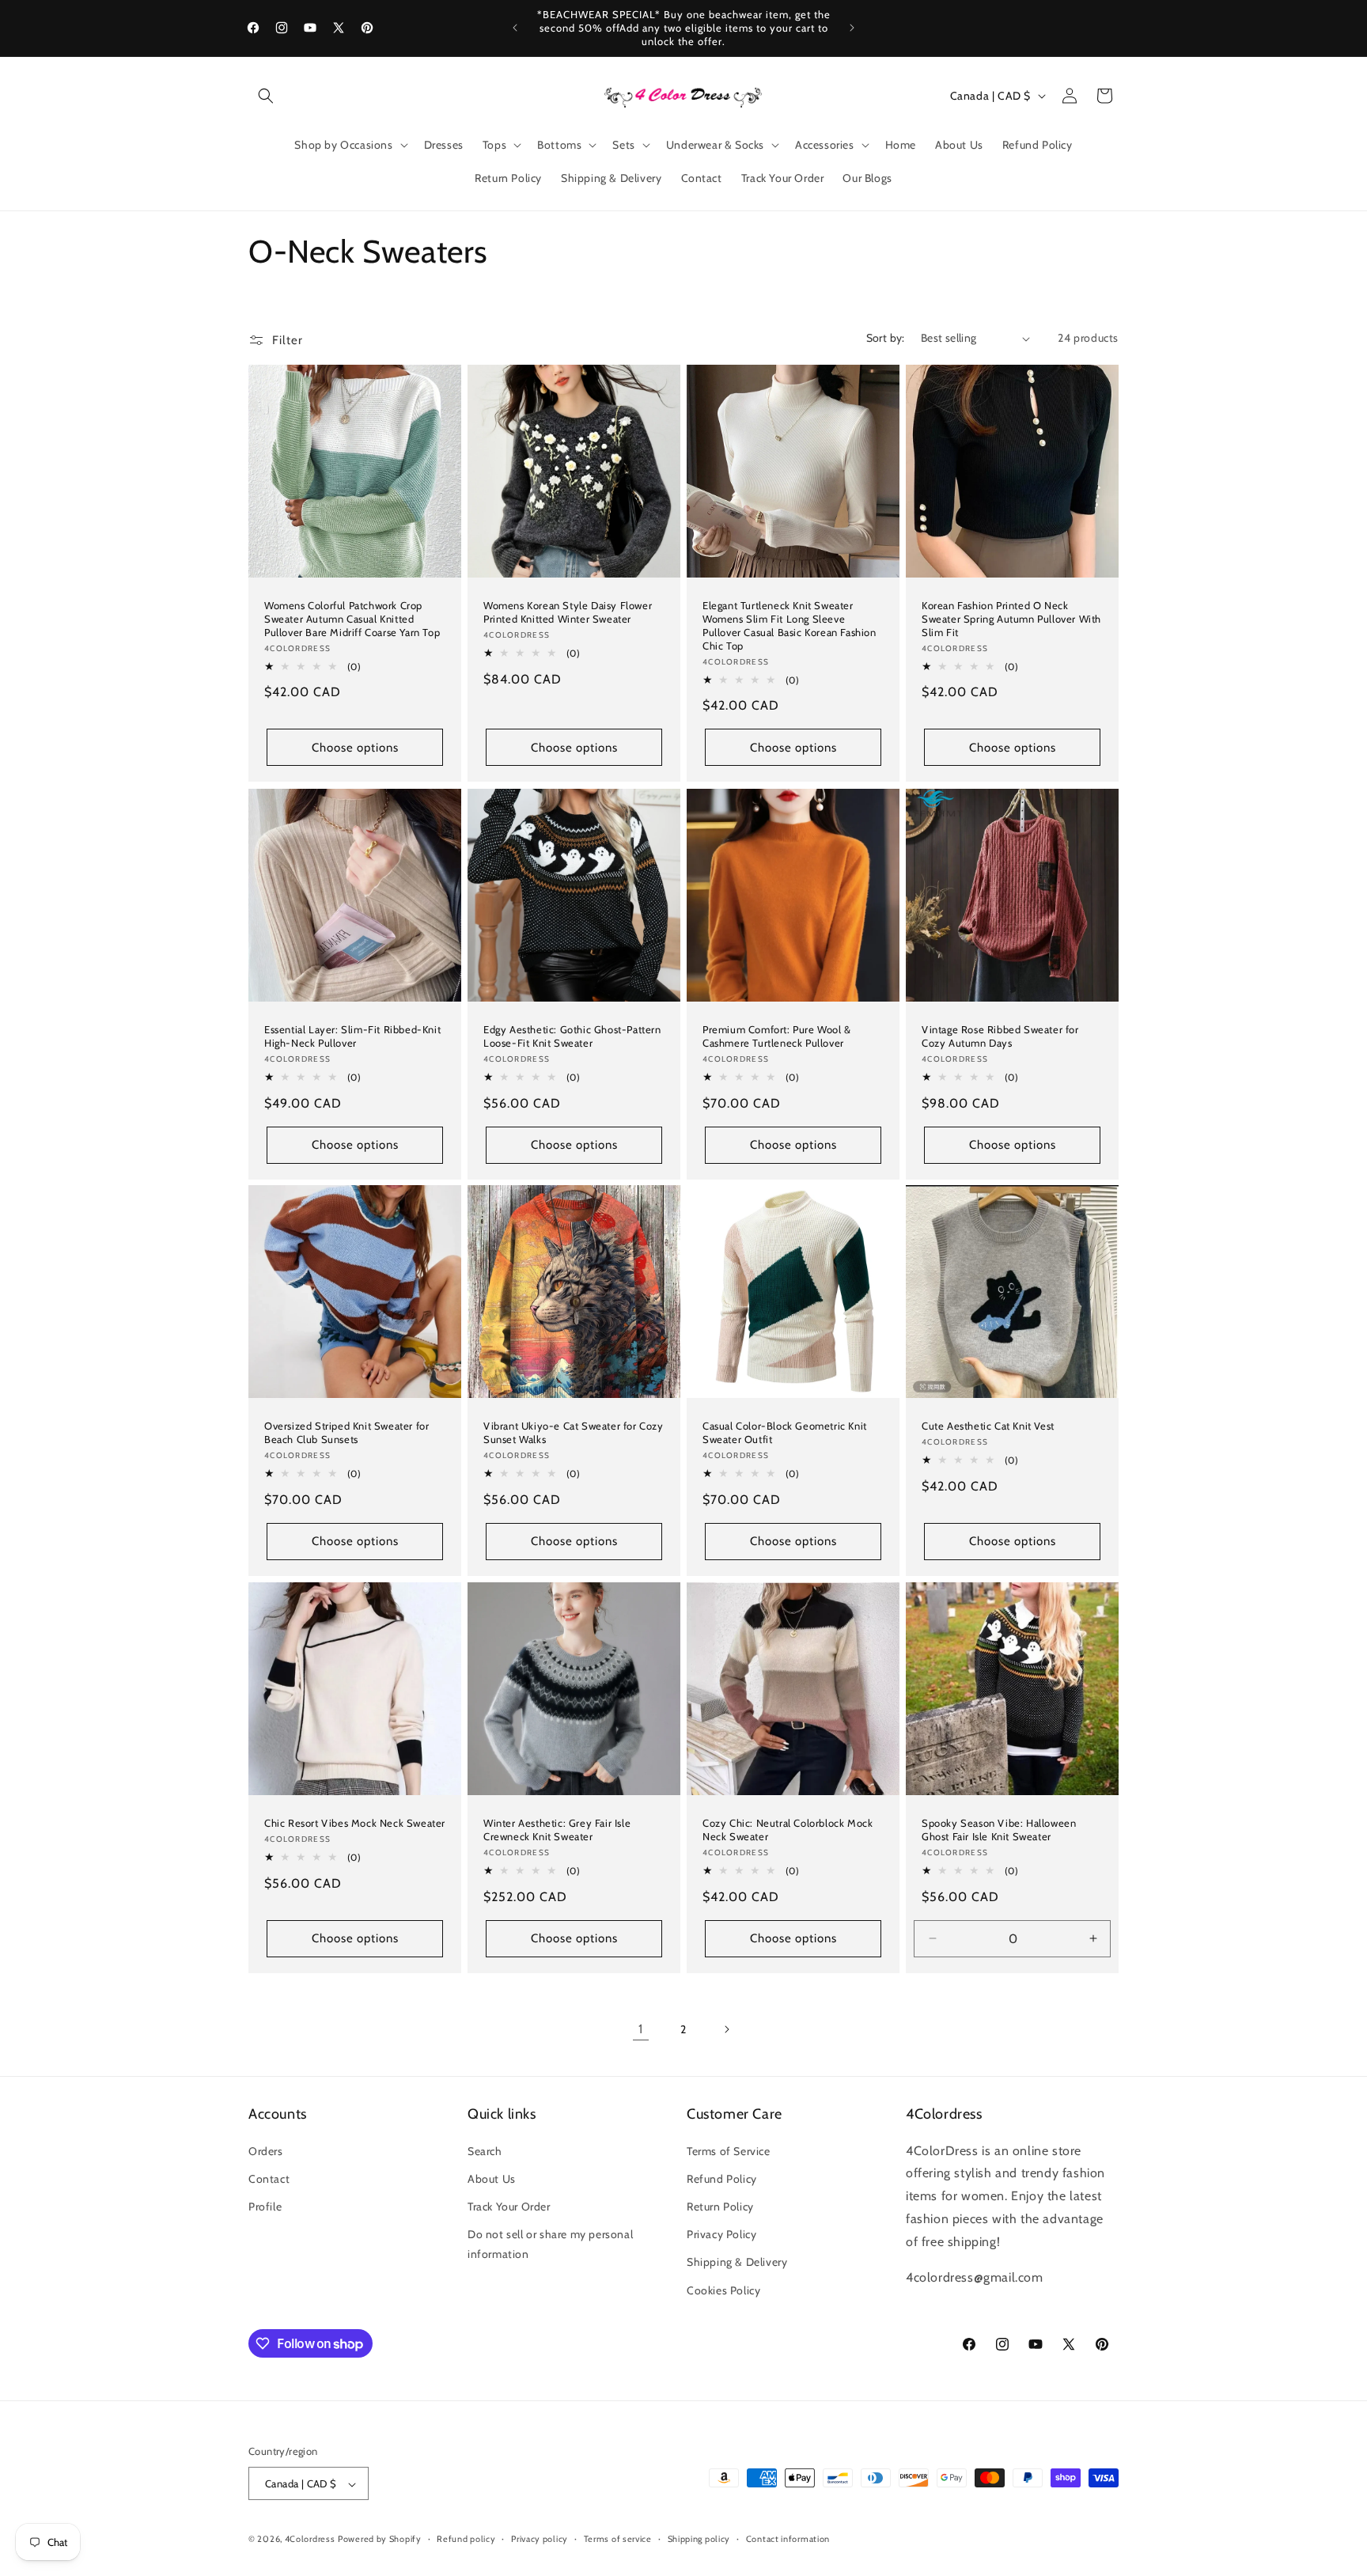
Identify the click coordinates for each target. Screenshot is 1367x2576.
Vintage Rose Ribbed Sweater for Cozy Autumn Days (1000, 1036)
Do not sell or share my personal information (550, 2244)
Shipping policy (699, 2539)
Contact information (788, 2539)
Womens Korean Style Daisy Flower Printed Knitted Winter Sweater (568, 612)
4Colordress (310, 2540)
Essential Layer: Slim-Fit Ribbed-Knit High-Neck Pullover (352, 1036)
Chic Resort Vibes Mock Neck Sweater (355, 1823)
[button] (266, 96)
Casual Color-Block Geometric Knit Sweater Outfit (785, 1432)
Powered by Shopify (380, 2540)
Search (485, 2150)
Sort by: (886, 338)
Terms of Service (729, 2150)
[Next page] (726, 2029)
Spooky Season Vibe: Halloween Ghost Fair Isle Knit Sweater (999, 1830)
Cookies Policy (723, 2290)
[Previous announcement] (515, 28)
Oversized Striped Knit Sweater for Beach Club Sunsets (346, 1432)
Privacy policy (540, 2539)
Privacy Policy (721, 2234)
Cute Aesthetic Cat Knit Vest (988, 1426)
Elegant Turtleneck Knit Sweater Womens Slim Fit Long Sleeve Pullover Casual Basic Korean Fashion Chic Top (790, 625)
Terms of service (618, 2539)
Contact (269, 2178)
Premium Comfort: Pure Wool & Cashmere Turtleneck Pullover (777, 1036)
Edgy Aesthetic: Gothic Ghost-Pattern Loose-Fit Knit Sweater (572, 1036)
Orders (266, 2150)
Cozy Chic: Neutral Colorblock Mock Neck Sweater (788, 1830)
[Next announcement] (852, 28)
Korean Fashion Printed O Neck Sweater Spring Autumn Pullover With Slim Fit (1011, 619)
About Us (492, 2178)
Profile (265, 2206)
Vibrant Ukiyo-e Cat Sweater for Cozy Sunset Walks (574, 1432)
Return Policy (720, 2206)
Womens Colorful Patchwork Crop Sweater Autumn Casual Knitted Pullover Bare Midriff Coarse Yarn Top (352, 619)
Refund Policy (722, 2178)
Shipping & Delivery (737, 2262)
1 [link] (641, 2029)
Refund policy (466, 2539)
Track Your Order (509, 2206)
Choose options (355, 748)
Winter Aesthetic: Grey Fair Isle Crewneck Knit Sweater (557, 1830)
